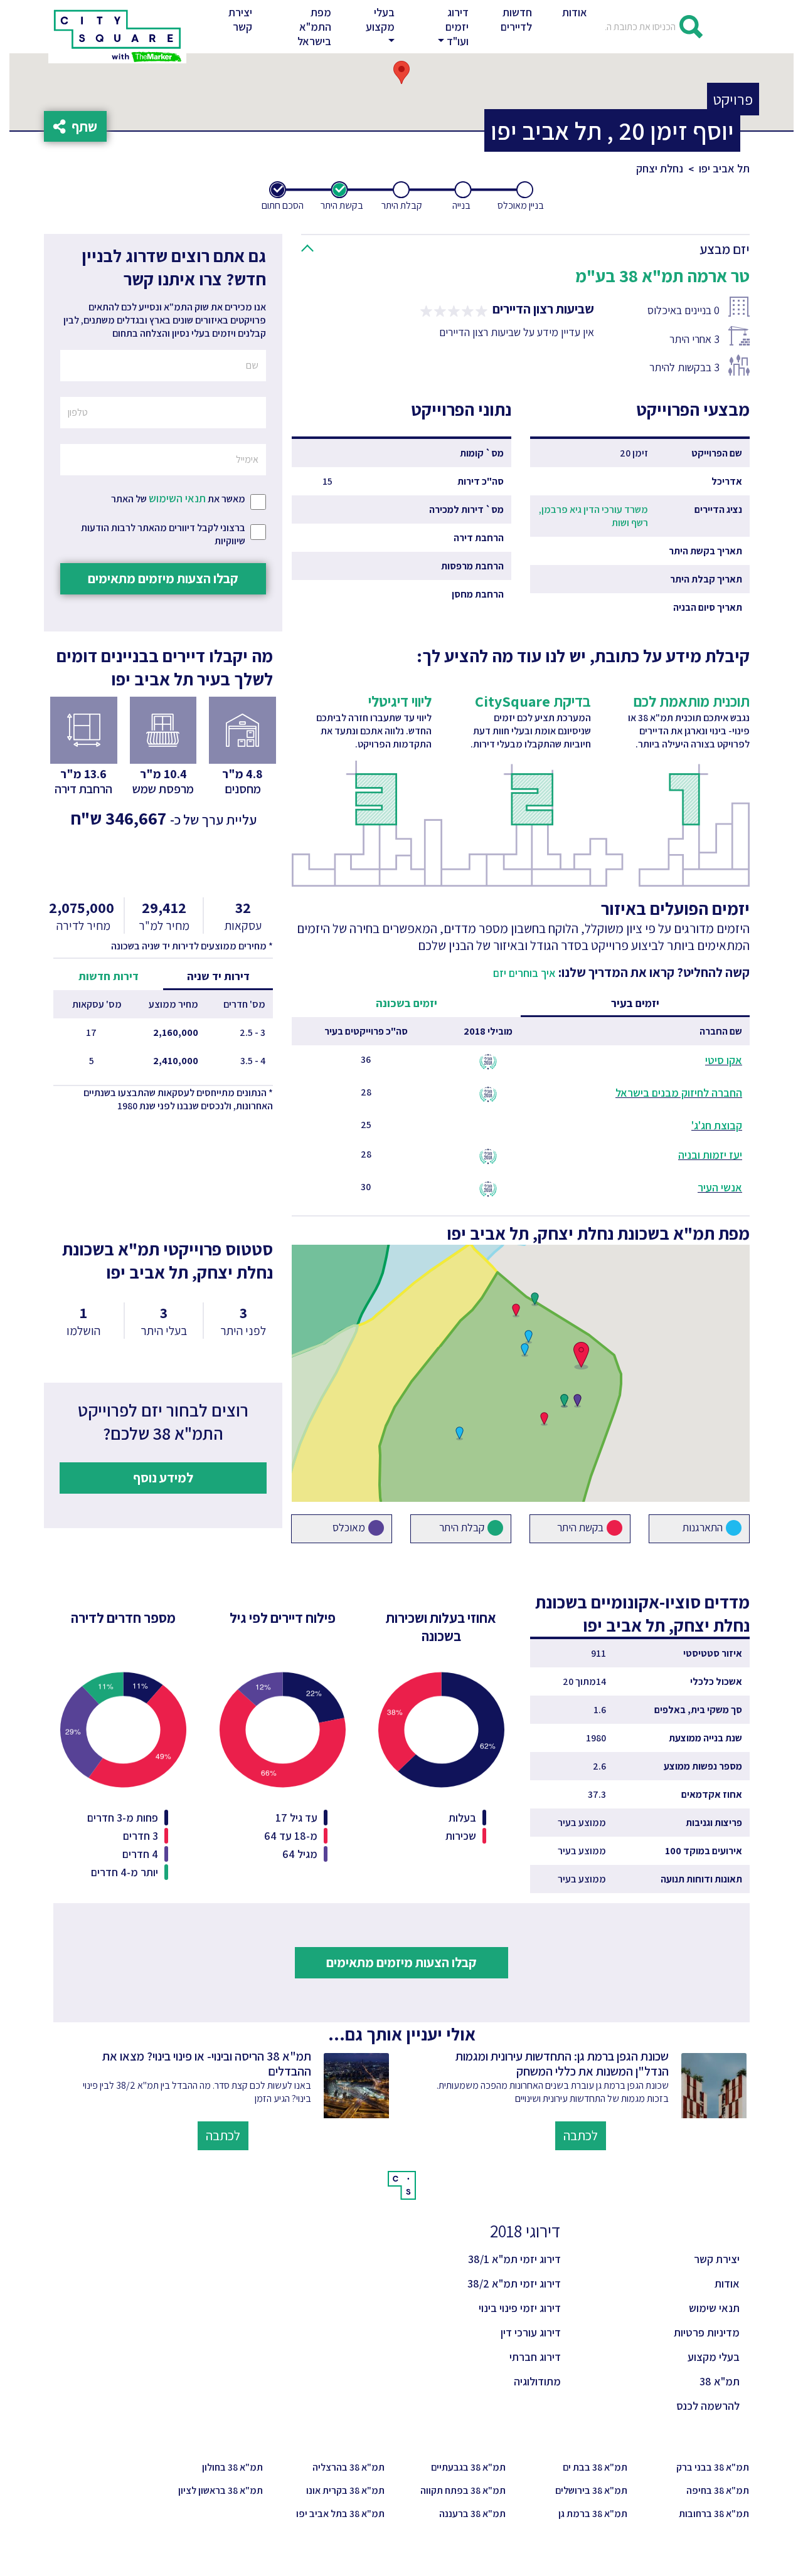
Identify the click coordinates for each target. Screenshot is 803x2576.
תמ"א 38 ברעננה (472, 2514)
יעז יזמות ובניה (710, 1155)
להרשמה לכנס (708, 2406)
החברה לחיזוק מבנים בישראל (679, 1093)
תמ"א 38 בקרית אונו (345, 2490)
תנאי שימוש (714, 2308)
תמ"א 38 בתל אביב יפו (340, 2514)
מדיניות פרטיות (707, 2332)
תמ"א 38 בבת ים (595, 2467)
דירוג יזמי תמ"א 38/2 (514, 2283)
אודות (575, 12)
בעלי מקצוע (714, 2357)
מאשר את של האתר (178, 498)
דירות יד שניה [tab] (218, 976)
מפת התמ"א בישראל (314, 27)
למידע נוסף (163, 1477)
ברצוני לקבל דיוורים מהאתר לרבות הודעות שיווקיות (163, 534)
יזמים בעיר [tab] (635, 1003)
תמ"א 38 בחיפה (718, 2490)
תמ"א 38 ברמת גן (593, 2514)
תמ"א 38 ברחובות (714, 2514)
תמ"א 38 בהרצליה (348, 2467)
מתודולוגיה (537, 2381)
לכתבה (581, 2135)
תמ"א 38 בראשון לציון (221, 2490)
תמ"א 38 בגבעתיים (468, 2467)
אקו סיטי (724, 1060)
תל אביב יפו (724, 168)
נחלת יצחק (660, 168)
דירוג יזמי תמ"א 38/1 (514, 2259)
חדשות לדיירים (516, 19)
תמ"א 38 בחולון (232, 2467)
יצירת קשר (243, 19)
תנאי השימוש (177, 498)
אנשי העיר (720, 1187)
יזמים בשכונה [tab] (407, 1003)
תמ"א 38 (720, 2381)
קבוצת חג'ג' (717, 1125)
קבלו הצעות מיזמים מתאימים (163, 578)
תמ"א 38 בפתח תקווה (463, 2490)
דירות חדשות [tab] (109, 976)
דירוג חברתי (535, 2357)
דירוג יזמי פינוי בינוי (520, 2308)
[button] (378, 27)
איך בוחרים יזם (524, 973)
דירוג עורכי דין (531, 2332)
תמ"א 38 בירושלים (591, 2490)
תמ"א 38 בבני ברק (713, 2467)
